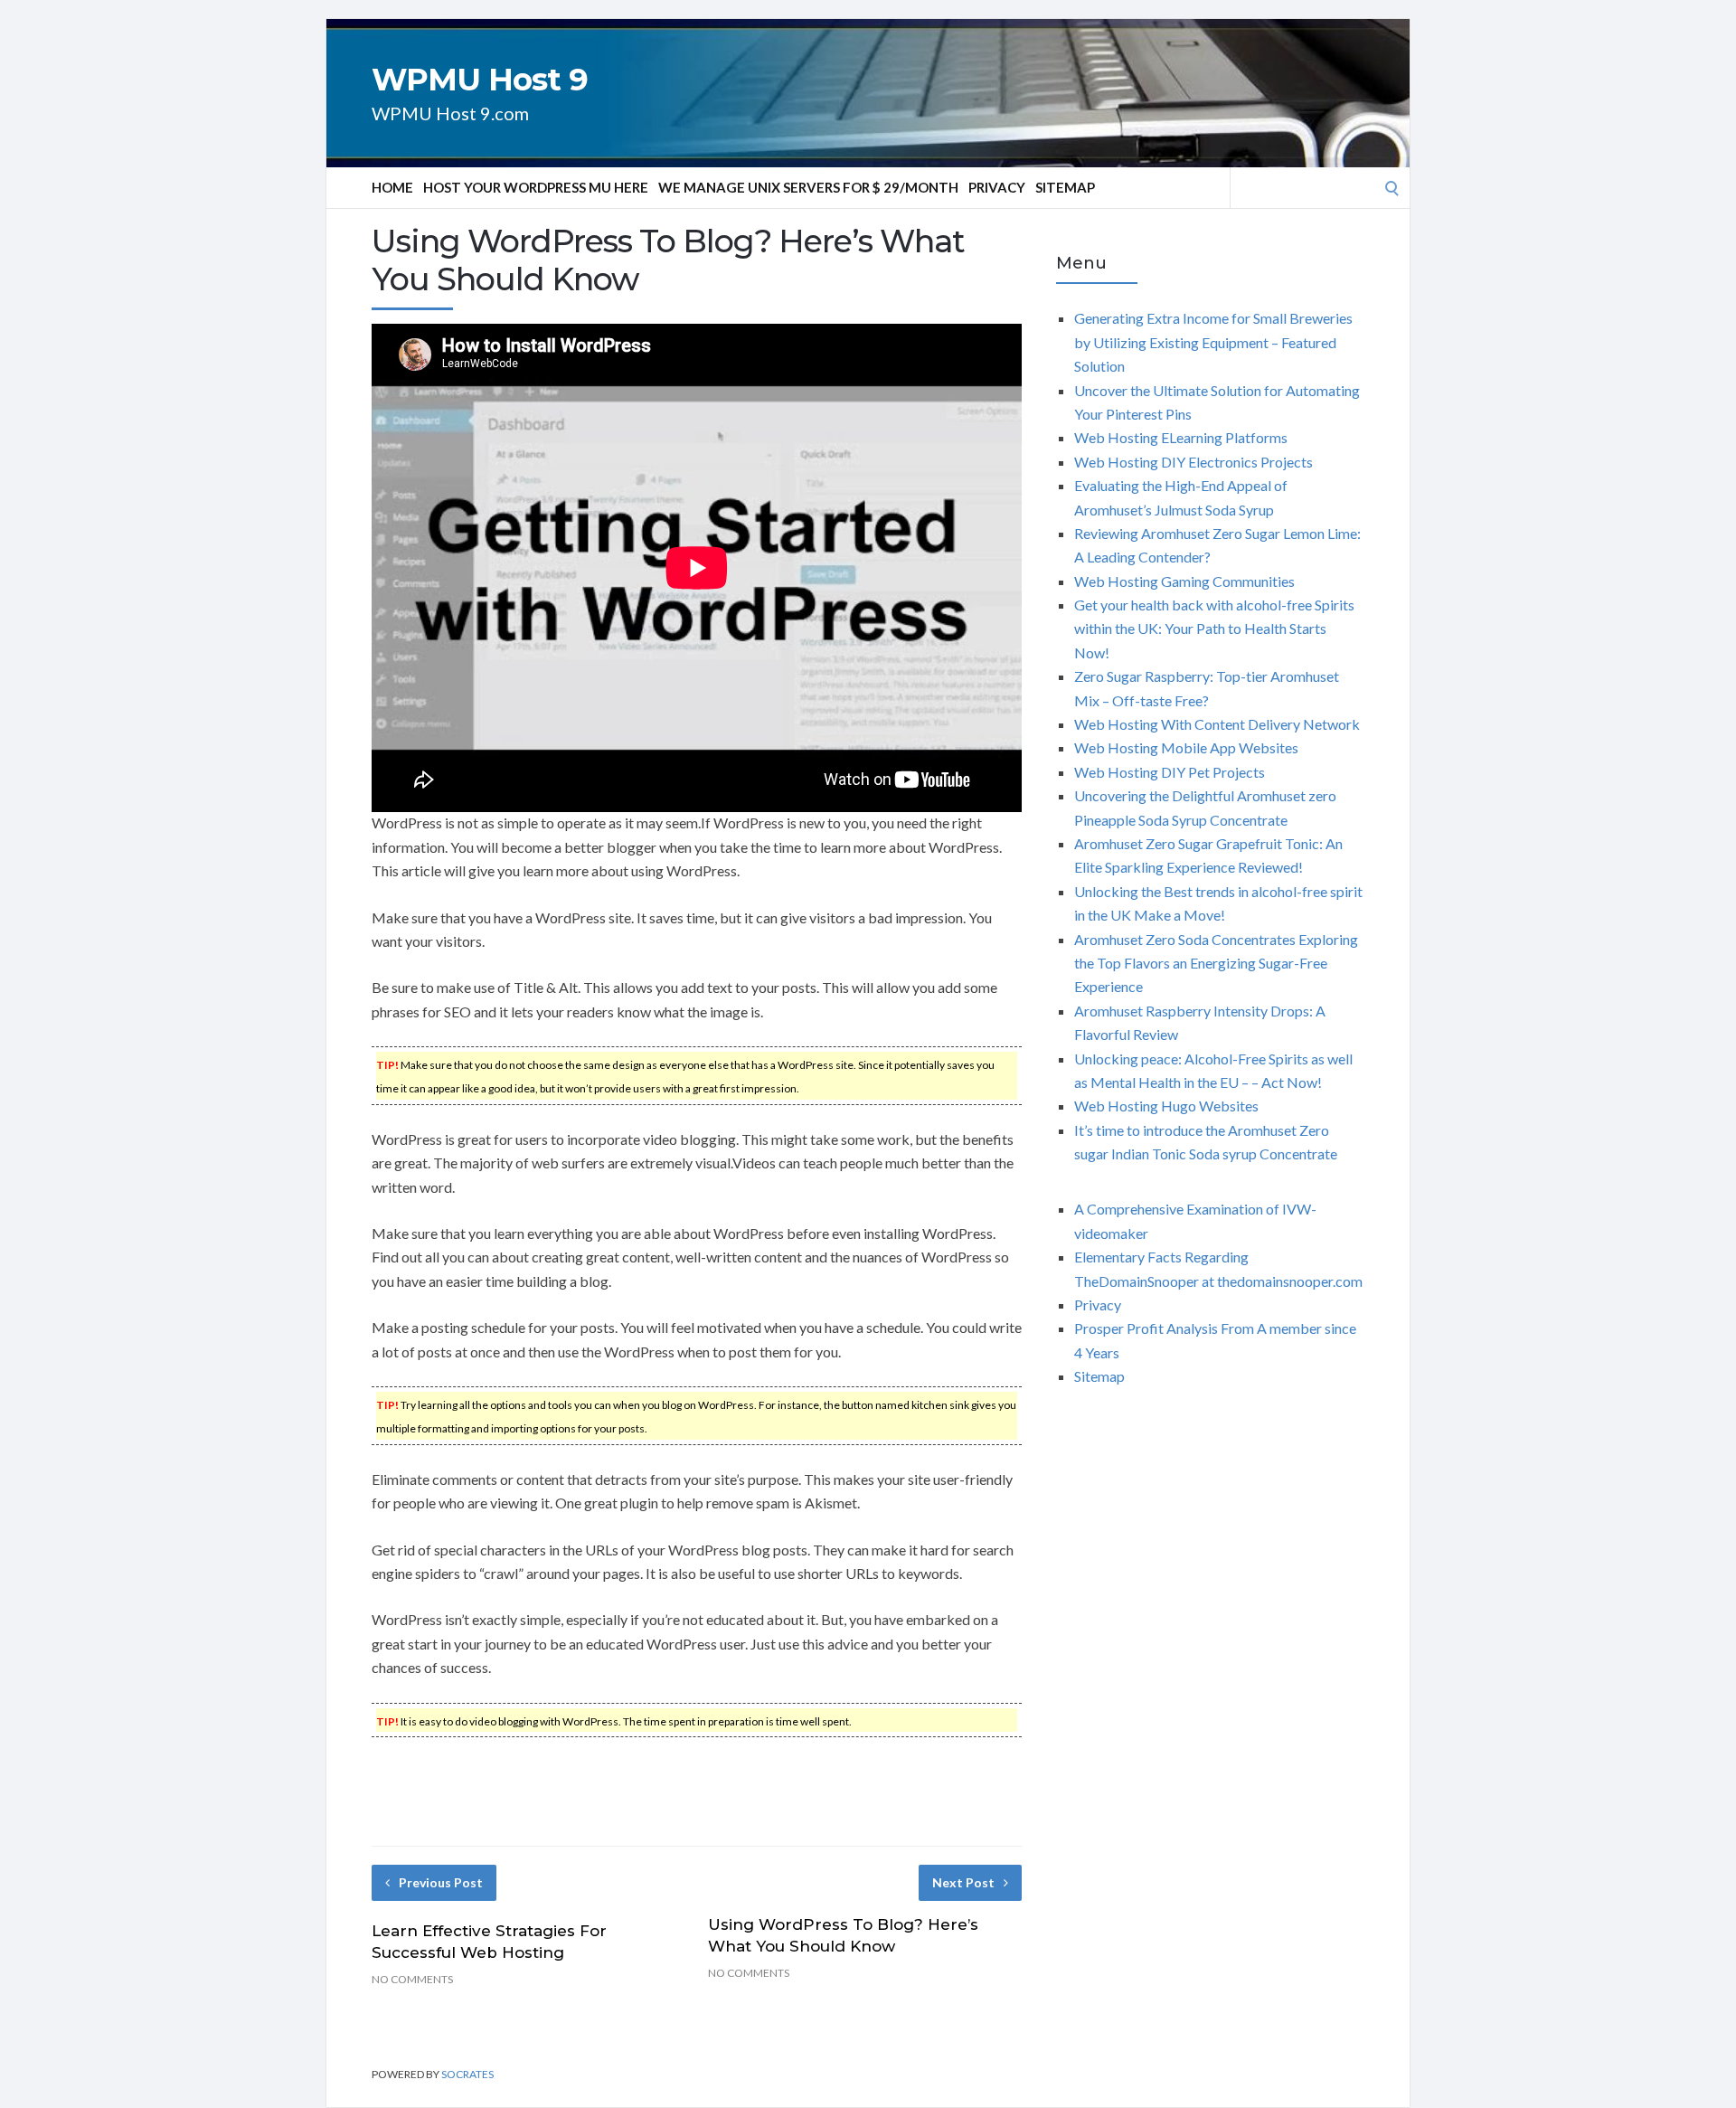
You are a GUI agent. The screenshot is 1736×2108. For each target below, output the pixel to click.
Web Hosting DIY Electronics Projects (1193, 462)
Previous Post (441, 1882)
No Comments (412, 1979)
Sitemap (1065, 187)
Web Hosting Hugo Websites (1166, 1106)
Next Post (963, 1882)
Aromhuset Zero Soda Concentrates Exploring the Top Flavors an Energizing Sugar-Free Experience (1216, 963)
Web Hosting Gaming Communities (1184, 581)
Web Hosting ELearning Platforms (1181, 437)
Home (392, 187)
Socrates (467, 2074)
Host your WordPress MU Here (536, 187)
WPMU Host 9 (480, 80)
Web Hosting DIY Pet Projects (1170, 772)
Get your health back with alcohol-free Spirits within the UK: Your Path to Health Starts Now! (1214, 629)
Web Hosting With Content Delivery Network (1217, 724)
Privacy (997, 187)
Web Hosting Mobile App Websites (1186, 747)
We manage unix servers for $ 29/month (808, 187)
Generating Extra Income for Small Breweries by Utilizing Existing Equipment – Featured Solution (1213, 342)
